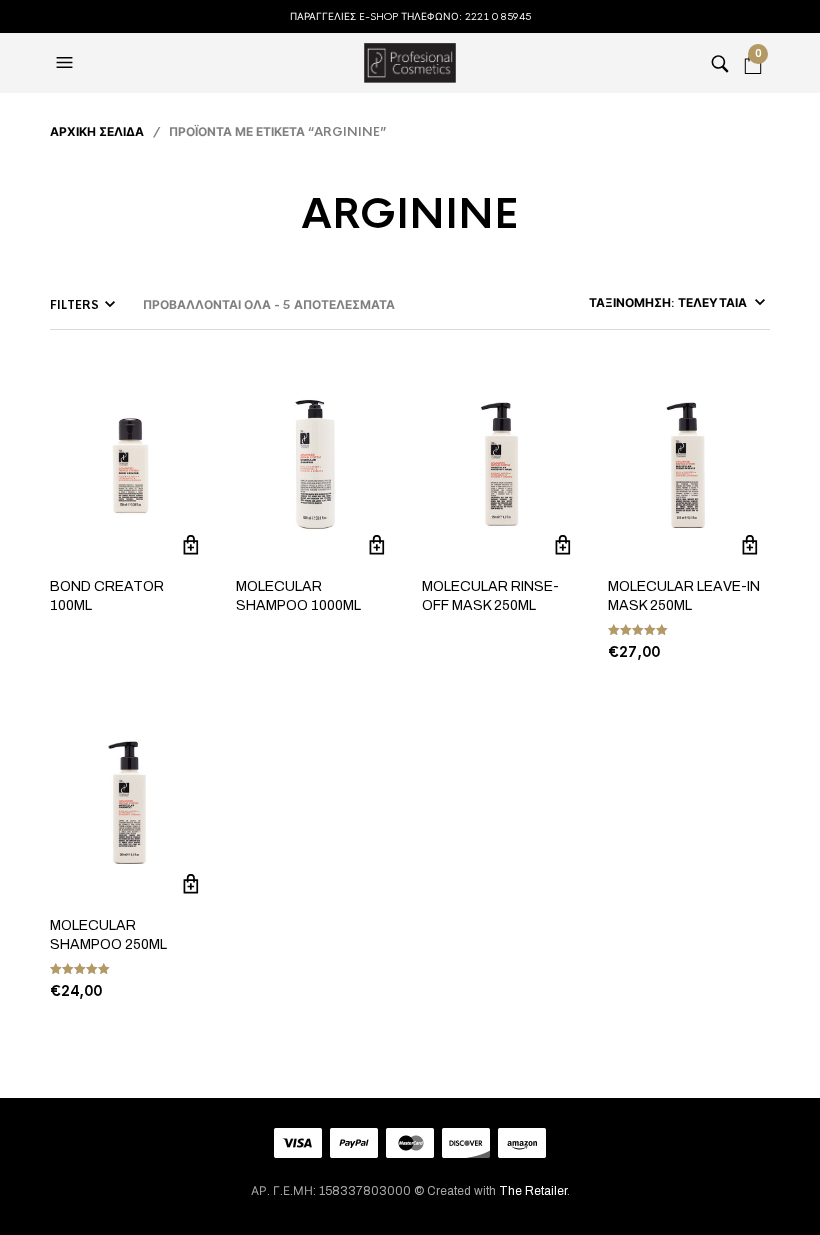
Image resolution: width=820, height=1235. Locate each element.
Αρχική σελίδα (97, 132)
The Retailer (533, 1191)
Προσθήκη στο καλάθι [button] (749, 545)
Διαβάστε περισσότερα (191, 545)
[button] (67, 63)
